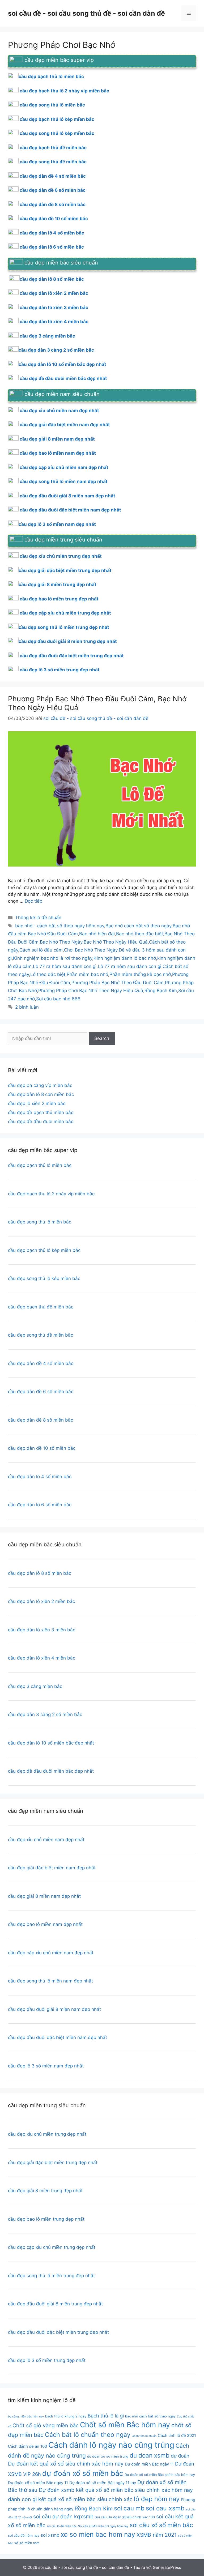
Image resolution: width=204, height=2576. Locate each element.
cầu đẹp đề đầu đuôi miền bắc (41, 1121)
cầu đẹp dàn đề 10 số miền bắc (54, 219)
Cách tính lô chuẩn (144, 2436)
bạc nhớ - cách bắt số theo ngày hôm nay (60, 926)
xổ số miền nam (27, 2543)
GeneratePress (167, 2567)
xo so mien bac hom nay (98, 2534)
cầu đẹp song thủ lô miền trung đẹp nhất (64, 627)
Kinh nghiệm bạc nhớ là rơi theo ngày (53, 958)
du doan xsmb (150, 2455)
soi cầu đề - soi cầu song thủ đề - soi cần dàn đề (86, 13)
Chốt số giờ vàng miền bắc (46, 2425)
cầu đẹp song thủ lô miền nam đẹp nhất (64, 481)
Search (102, 1038)
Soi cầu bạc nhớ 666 (58, 999)
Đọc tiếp (33, 901)
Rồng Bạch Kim (161, 991)
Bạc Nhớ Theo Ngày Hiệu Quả (116, 942)
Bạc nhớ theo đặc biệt (140, 934)
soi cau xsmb (165, 2508)
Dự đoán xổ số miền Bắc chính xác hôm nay (160, 2475)
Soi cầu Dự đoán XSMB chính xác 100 (125, 2517)
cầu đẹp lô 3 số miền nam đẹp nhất (57, 524)
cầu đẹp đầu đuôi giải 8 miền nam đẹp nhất (67, 496)
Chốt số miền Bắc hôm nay (125, 2425)
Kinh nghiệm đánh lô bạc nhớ (125, 958)
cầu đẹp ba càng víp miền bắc (40, 1085)
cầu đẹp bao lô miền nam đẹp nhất (58, 453)
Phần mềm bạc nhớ (87, 974)
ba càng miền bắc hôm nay (26, 2417)
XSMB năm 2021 (157, 2535)
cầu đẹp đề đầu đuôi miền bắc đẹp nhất (63, 378)
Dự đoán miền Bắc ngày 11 (149, 2464)
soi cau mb (129, 2508)
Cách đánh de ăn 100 (27, 2446)
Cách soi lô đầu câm (41, 950)
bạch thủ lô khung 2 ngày (66, 2416)
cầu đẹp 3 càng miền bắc (47, 336)
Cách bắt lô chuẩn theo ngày (88, 2435)
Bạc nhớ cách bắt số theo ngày (138, 926)
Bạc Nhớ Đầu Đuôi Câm (53, 934)
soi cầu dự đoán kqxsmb (63, 2517)
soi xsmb (50, 2535)
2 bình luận (27, 1007)
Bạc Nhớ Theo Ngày (61, 942)
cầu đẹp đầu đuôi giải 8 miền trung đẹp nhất (68, 641)
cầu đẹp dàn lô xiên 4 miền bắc (54, 322)
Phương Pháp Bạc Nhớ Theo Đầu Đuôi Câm (118, 983)
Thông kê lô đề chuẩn (38, 918)
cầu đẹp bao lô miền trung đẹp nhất (59, 599)
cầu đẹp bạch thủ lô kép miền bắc (57, 119)
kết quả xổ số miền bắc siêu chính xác (85, 2499)
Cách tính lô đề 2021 (177, 2436)
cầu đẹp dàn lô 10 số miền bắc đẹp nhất (62, 364)
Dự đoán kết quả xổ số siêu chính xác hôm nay (66, 2464)
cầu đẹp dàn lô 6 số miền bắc (52, 247)
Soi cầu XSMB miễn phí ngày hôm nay (103, 2526)
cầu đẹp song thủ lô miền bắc (52, 105)
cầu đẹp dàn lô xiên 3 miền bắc (54, 308)
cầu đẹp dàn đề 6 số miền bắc (53, 190)
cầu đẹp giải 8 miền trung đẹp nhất (58, 585)
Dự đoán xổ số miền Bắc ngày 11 (38, 2483)
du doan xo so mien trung (108, 2456)
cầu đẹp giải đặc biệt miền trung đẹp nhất (65, 570)
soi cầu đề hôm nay (24, 2536)
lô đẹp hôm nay (157, 2499)
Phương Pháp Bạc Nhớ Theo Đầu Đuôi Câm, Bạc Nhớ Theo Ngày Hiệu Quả (97, 703)
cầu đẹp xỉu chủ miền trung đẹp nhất (61, 556)
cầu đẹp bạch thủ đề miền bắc (53, 148)
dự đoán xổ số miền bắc (83, 2473)
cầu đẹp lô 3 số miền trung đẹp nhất (60, 670)
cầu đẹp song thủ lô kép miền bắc (57, 133)
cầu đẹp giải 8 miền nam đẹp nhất (57, 439)
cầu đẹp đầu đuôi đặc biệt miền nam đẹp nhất (70, 510)
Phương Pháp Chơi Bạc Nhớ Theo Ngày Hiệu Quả (91, 991)
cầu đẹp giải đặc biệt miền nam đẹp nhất (65, 425)
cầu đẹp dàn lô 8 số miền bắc (52, 279)
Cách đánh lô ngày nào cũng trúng (111, 2445)
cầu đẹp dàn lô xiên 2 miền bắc (54, 293)
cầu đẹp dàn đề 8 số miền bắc (53, 204)
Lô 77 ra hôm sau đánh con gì (65, 966)
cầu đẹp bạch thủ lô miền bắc (40, 1165)
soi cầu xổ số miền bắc (161, 2525)
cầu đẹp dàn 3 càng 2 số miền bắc (56, 350)
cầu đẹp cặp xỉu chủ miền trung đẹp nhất (65, 613)
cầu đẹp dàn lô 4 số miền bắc (52, 233)
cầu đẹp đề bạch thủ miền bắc (41, 1112)
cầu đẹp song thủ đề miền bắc (53, 162)
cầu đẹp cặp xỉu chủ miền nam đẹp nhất (64, 467)
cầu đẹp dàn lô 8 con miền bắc (41, 1094)
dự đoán (180, 2456)
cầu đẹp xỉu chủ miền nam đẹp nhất (59, 411)
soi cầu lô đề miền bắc (62, 2526)
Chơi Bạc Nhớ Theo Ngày (91, 950)
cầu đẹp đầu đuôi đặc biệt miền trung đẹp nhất (72, 656)
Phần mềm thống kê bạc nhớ (140, 974)
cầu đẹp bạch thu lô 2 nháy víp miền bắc (64, 91)
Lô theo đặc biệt (48, 974)
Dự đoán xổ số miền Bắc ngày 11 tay (103, 2483)
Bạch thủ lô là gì (106, 2416)
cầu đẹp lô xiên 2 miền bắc (37, 1103)
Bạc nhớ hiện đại (97, 934)
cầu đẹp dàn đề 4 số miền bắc (53, 176)
